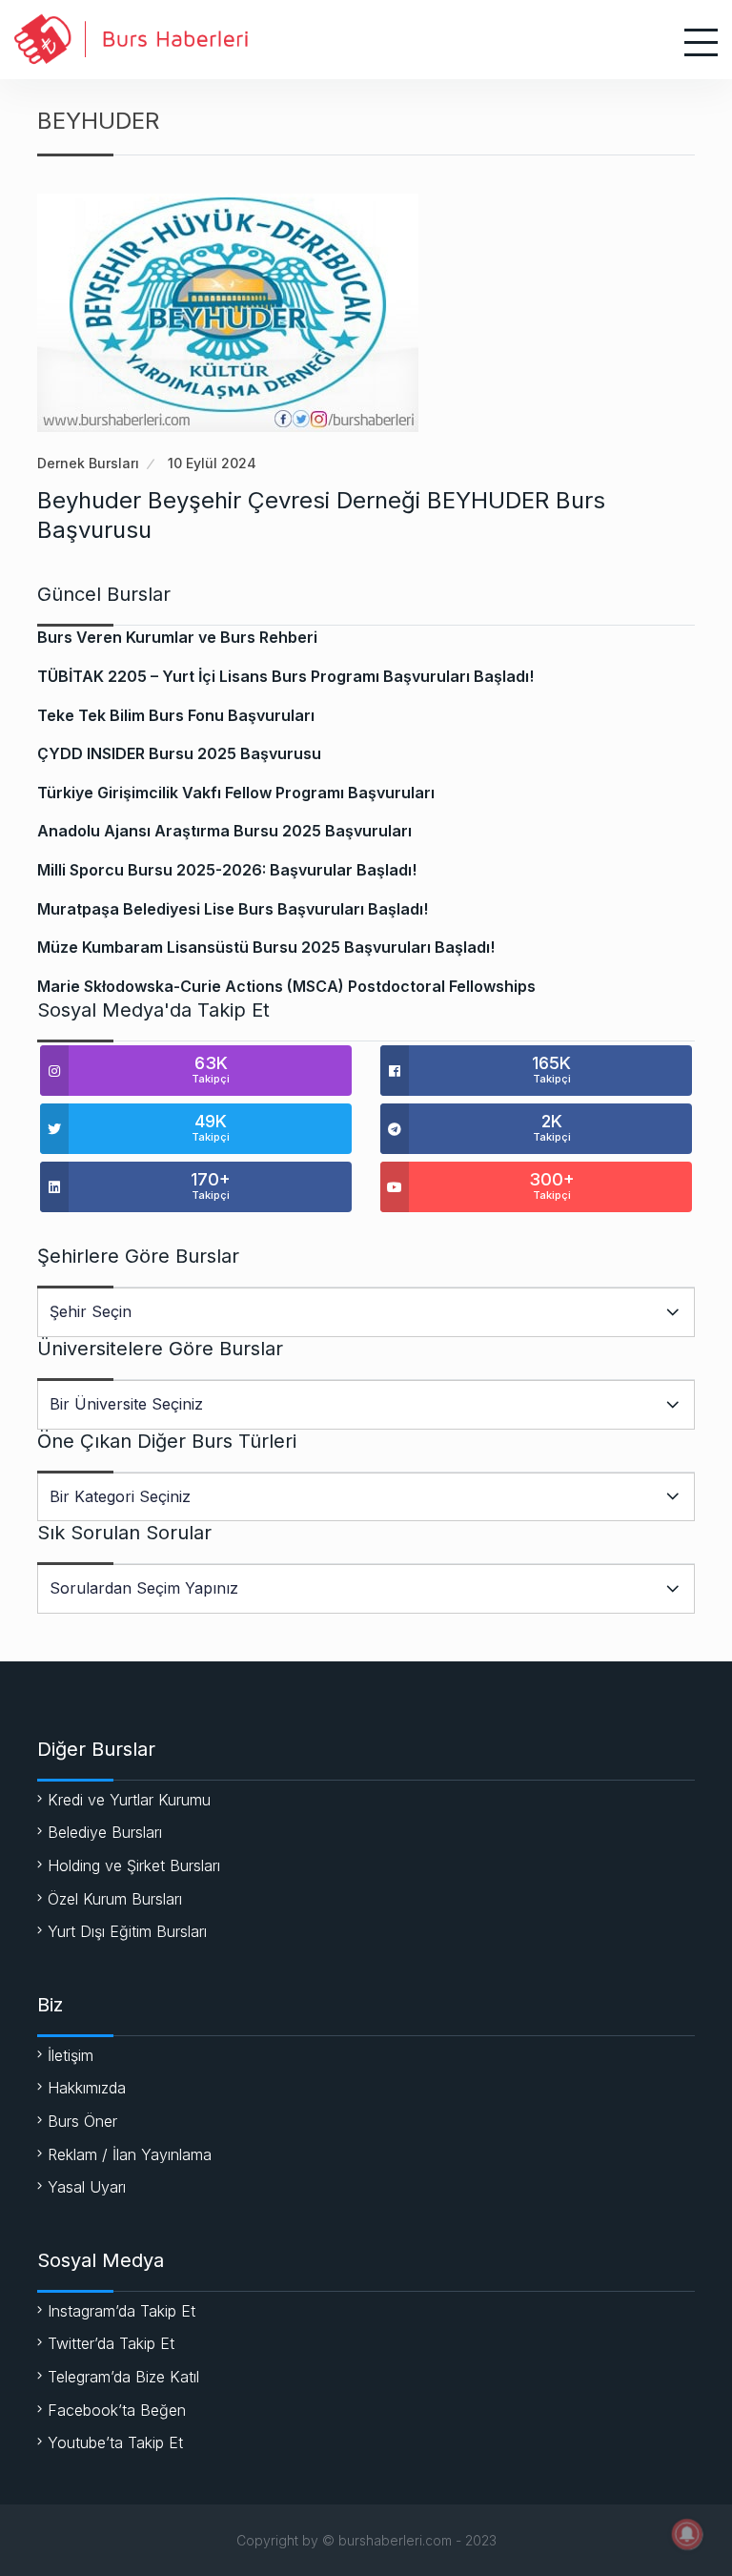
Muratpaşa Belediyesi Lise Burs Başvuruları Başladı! (233, 909)
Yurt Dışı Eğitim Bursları (127, 1931)
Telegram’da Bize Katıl (123, 2377)
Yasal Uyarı (87, 2187)
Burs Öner (82, 2121)
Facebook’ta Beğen (117, 2410)
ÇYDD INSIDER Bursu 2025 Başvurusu (179, 753)
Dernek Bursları (88, 463)
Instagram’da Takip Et (122, 2311)
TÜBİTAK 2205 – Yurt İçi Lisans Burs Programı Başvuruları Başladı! (285, 676)
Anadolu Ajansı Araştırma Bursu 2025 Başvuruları (224, 831)
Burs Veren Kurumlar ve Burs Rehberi (177, 637)
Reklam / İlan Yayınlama (130, 2154)
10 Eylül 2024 (212, 463)
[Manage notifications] (687, 2534)
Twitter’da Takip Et (111, 2343)
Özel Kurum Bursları (115, 1899)
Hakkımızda (87, 2088)
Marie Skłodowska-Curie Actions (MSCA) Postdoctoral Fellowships (286, 986)
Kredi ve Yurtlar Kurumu (129, 1800)
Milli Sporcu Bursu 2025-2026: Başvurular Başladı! (227, 870)
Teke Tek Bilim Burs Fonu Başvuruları (176, 715)
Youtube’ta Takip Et (115, 2442)
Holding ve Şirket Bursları (134, 1865)
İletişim (71, 2055)
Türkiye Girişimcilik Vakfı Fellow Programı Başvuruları (236, 793)
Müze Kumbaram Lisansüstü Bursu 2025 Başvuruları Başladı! (266, 947)
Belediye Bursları (105, 1832)
